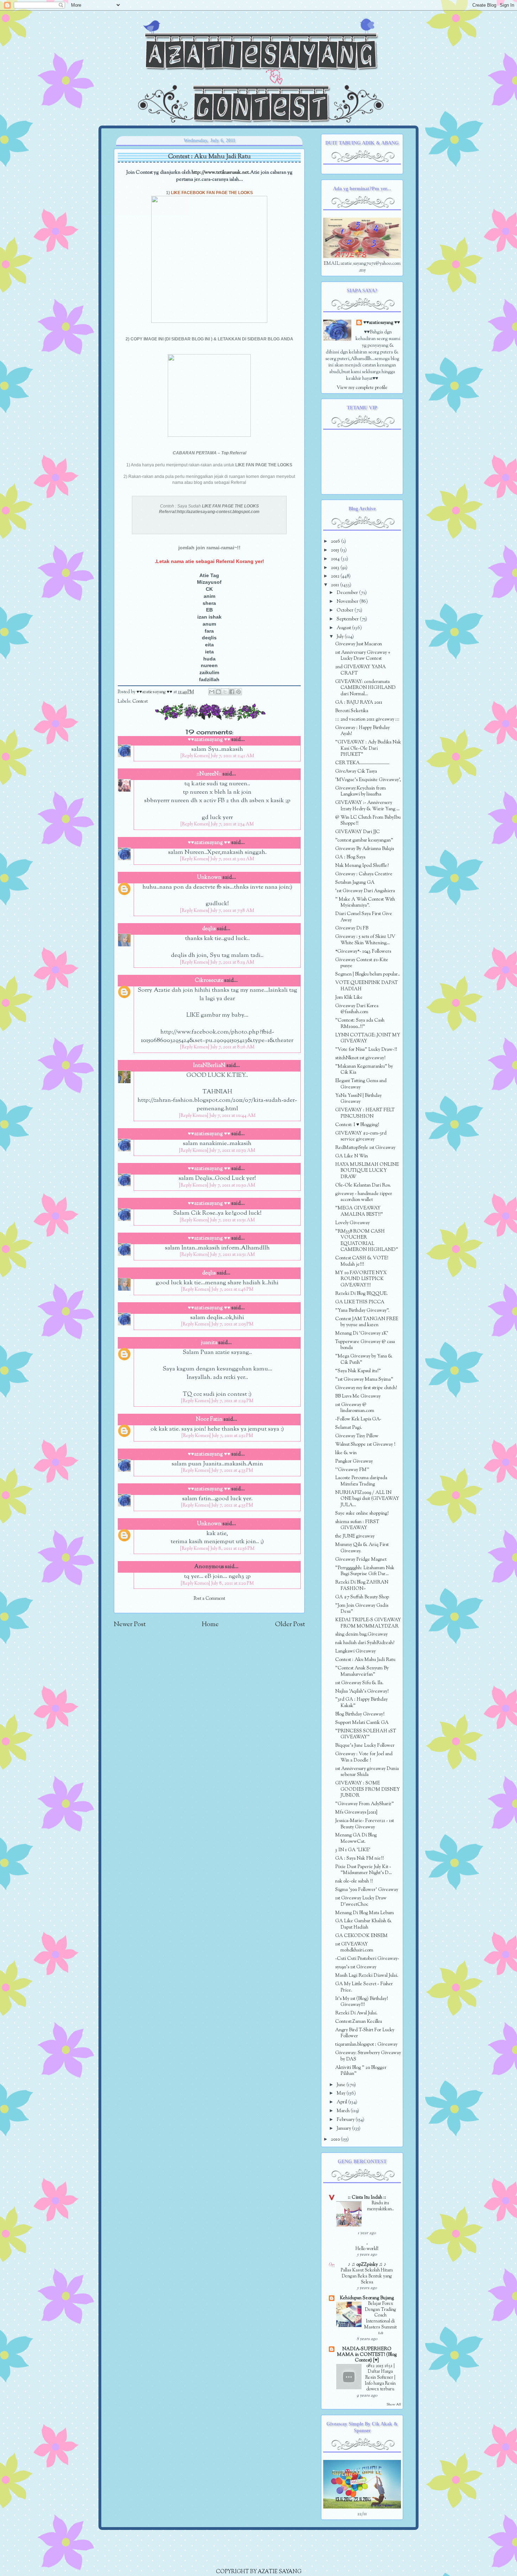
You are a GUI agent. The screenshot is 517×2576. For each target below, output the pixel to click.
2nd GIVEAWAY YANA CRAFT (360, 670)
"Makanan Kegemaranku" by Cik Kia (364, 1070)
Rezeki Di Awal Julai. (356, 2013)
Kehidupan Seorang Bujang (367, 2298)
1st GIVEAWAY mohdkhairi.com (354, 1947)
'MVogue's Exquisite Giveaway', (368, 780)
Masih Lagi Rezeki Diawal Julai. (367, 1976)
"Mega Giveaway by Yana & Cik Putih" (364, 1359)
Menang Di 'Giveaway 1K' (362, 1333)
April (342, 2102)
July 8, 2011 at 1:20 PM (232, 1584)
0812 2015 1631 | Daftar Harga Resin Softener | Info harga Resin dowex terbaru (380, 2378)
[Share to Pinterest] (238, 692)
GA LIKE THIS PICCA (360, 1302)
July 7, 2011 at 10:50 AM (232, 1151)
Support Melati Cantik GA (362, 1723)
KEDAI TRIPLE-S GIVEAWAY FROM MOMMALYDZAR (368, 1623)
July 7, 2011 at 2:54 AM (232, 824)
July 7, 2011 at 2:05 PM (232, 1324)
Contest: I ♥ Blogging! (357, 1125)
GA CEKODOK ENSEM (361, 1936)
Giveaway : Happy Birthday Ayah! (362, 731)
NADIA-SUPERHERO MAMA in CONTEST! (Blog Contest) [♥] (367, 2355)
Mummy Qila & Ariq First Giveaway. (362, 1548)
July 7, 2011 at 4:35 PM (232, 1471)
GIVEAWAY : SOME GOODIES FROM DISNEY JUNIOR (368, 1789)
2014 (336, 559)
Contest (140, 702)
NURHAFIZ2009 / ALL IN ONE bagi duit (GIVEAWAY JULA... (367, 1499)
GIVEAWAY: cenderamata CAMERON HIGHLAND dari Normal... (365, 688)
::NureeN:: (209, 774)
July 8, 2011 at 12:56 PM (232, 1549)
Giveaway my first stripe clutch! (366, 1388)
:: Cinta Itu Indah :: (367, 2197)
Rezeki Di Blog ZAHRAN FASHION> (362, 1586)
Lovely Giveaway (352, 1223)
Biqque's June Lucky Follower (365, 1746)
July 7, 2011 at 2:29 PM (232, 1401)
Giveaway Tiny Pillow (357, 1436)
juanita (209, 1343)
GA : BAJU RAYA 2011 (359, 702)
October (346, 610)
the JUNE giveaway (355, 1536)
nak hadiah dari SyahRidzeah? (365, 1643)
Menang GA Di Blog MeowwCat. (356, 1838)
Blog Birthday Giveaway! (360, 1714)
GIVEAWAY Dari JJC (358, 832)
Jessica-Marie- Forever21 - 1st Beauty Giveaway (365, 1824)
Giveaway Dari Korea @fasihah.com (357, 1009)
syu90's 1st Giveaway (356, 1967)
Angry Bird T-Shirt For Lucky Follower (365, 2033)
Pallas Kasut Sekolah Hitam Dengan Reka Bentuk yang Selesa (367, 2276)
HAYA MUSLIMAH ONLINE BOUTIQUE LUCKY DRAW (367, 1171)
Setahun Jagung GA (355, 883)
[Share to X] (225, 692)
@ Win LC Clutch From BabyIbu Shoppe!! (368, 821)
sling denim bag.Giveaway (361, 1634)
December (348, 593)
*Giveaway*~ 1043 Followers (363, 951)
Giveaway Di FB (352, 928)
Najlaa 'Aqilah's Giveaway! (362, 1691)
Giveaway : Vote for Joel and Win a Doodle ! (364, 1757)
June (342, 2085)
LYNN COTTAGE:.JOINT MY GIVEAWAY (368, 1038)
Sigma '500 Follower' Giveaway (367, 1890)
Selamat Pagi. (349, 1428)
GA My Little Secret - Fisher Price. (364, 1987)
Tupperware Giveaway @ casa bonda (365, 1345)
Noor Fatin (209, 1420)
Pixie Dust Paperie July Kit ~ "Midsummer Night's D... (363, 1870)
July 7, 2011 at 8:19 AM (232, 963)
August (344, 628)
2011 (336, 585)
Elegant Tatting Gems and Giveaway (361, 1084)
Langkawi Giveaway (355, 1651)
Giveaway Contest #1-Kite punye (362, 963)
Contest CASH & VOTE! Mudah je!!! (362, 1261)
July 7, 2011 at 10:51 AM (232, 1220)
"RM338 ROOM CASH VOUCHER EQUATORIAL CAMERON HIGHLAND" (367, 1241)
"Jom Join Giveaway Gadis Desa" (362, 1609)
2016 (336, 541)
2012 (336, 576)
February (346, 2120)
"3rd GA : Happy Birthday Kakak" (361, 1703)
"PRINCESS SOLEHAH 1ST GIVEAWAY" (366, 1734)
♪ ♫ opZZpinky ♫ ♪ (367, 2265)
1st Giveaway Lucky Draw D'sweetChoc (361, 1901)
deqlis (209, 929)
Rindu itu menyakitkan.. (381, 2206)
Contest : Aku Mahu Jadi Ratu (365, 1660)
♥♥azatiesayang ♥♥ (155, 692)
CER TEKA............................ (362, 763)
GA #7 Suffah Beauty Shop (362, 1597)
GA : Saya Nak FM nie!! (359, 1858)
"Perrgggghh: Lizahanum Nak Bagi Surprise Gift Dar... (365, 1571)
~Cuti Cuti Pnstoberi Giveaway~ (367, 1959)
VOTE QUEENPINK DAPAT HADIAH (366, 986)
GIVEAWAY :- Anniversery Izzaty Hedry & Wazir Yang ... (367, 806)
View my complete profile (362, 388)
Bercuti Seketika (352, 711)
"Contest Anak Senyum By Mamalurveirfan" (362, 1671)
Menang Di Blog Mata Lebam (365, 1913)
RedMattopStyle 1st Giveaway (365, 1148)
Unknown (209, 878)
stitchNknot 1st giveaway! (360, 1058)
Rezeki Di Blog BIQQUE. (361, 1294)
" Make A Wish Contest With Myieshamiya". (365, 903)
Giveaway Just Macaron (359, 644)
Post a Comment (209, 1599)
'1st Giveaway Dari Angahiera (365, 891)
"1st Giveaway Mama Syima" (364, 1379)
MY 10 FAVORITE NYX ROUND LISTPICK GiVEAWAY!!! (361, 1279)
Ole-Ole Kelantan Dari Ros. (363, 1185)
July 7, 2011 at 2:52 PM (232, 1436)
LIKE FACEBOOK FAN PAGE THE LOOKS (212, 193)
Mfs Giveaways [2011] (356, 1812)
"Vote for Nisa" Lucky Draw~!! (366, 1050)
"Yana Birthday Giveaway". (362, 1311)
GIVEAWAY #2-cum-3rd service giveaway (361, 1136)
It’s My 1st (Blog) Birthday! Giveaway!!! (362, 2002)
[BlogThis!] (218, 692)
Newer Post (130, 1625)
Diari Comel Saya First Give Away (364, 917)
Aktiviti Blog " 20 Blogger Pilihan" (361, 2071)
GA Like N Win (352, 1156)
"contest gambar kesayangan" (364, 840)
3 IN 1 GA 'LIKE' (353, 1850)
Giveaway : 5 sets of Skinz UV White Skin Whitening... (365, 940)
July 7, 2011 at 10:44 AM (232, 1116)
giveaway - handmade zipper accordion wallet (364, 1197)
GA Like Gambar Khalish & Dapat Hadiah (363, 1924)
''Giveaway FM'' (352, 1470)
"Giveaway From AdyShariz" (365, 1804)
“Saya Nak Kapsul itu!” (358, 1371)
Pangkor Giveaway (354, 1461)
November (348, 602)
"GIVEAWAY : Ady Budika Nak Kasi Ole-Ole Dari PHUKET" (368, 748)
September (348, 619)
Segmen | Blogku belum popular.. (368, 974)
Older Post (290, 1625)
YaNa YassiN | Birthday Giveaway (358, 1099)
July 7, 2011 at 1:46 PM (232, 1290)
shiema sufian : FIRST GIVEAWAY (357, 1525)
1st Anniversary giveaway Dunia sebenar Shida (367, 1772)
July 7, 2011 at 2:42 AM (232, 756)
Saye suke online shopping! (362, 1513)
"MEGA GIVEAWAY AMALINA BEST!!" (359, 1211)
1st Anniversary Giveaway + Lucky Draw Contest (363, 656)
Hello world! (367, 2249)
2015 (336, 550)
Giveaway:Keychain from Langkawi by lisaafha (360, 791)
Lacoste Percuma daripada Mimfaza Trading (361, 1481)
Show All (394, 2405)
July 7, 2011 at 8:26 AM (232, 1047)
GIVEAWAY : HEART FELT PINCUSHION (365, 1113)
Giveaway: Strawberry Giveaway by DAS (368, 2056)
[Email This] (212, 692)
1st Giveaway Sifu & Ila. (359, 1683)
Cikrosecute (209, 981)
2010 (336, 2139)
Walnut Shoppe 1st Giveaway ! (365, 1444)
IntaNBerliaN (209, 1066)
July (341, 637)
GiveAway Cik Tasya (356, 771)
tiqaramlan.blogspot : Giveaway (366, 2044)
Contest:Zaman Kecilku (359, 2022)
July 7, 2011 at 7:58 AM (232, 911)
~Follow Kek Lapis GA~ (358, 1419)
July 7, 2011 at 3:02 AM (232, 859)
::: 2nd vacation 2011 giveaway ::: (367, 719)
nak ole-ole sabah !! (354, 1881)
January (344, 2128)
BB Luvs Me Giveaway (358, 1396)
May (342, 2093)
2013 (336, 568)
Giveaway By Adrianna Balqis (365, 849)
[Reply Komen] (195, 756)
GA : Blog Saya (350, 857)
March (344, 2111)
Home (210, 1625)
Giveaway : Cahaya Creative (364, 874)
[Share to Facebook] (232, 692)
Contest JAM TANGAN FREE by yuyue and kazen (367, 1322)
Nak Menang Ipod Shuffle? (362, 866)
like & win (346, 1453)
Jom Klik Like (349, 998)
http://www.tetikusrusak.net (220, 172)
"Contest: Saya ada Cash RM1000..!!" (360, 1024)
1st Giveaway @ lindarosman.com (355, 1408)
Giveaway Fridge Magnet (361, 1559)
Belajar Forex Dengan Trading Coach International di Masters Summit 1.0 (380, 2318)
